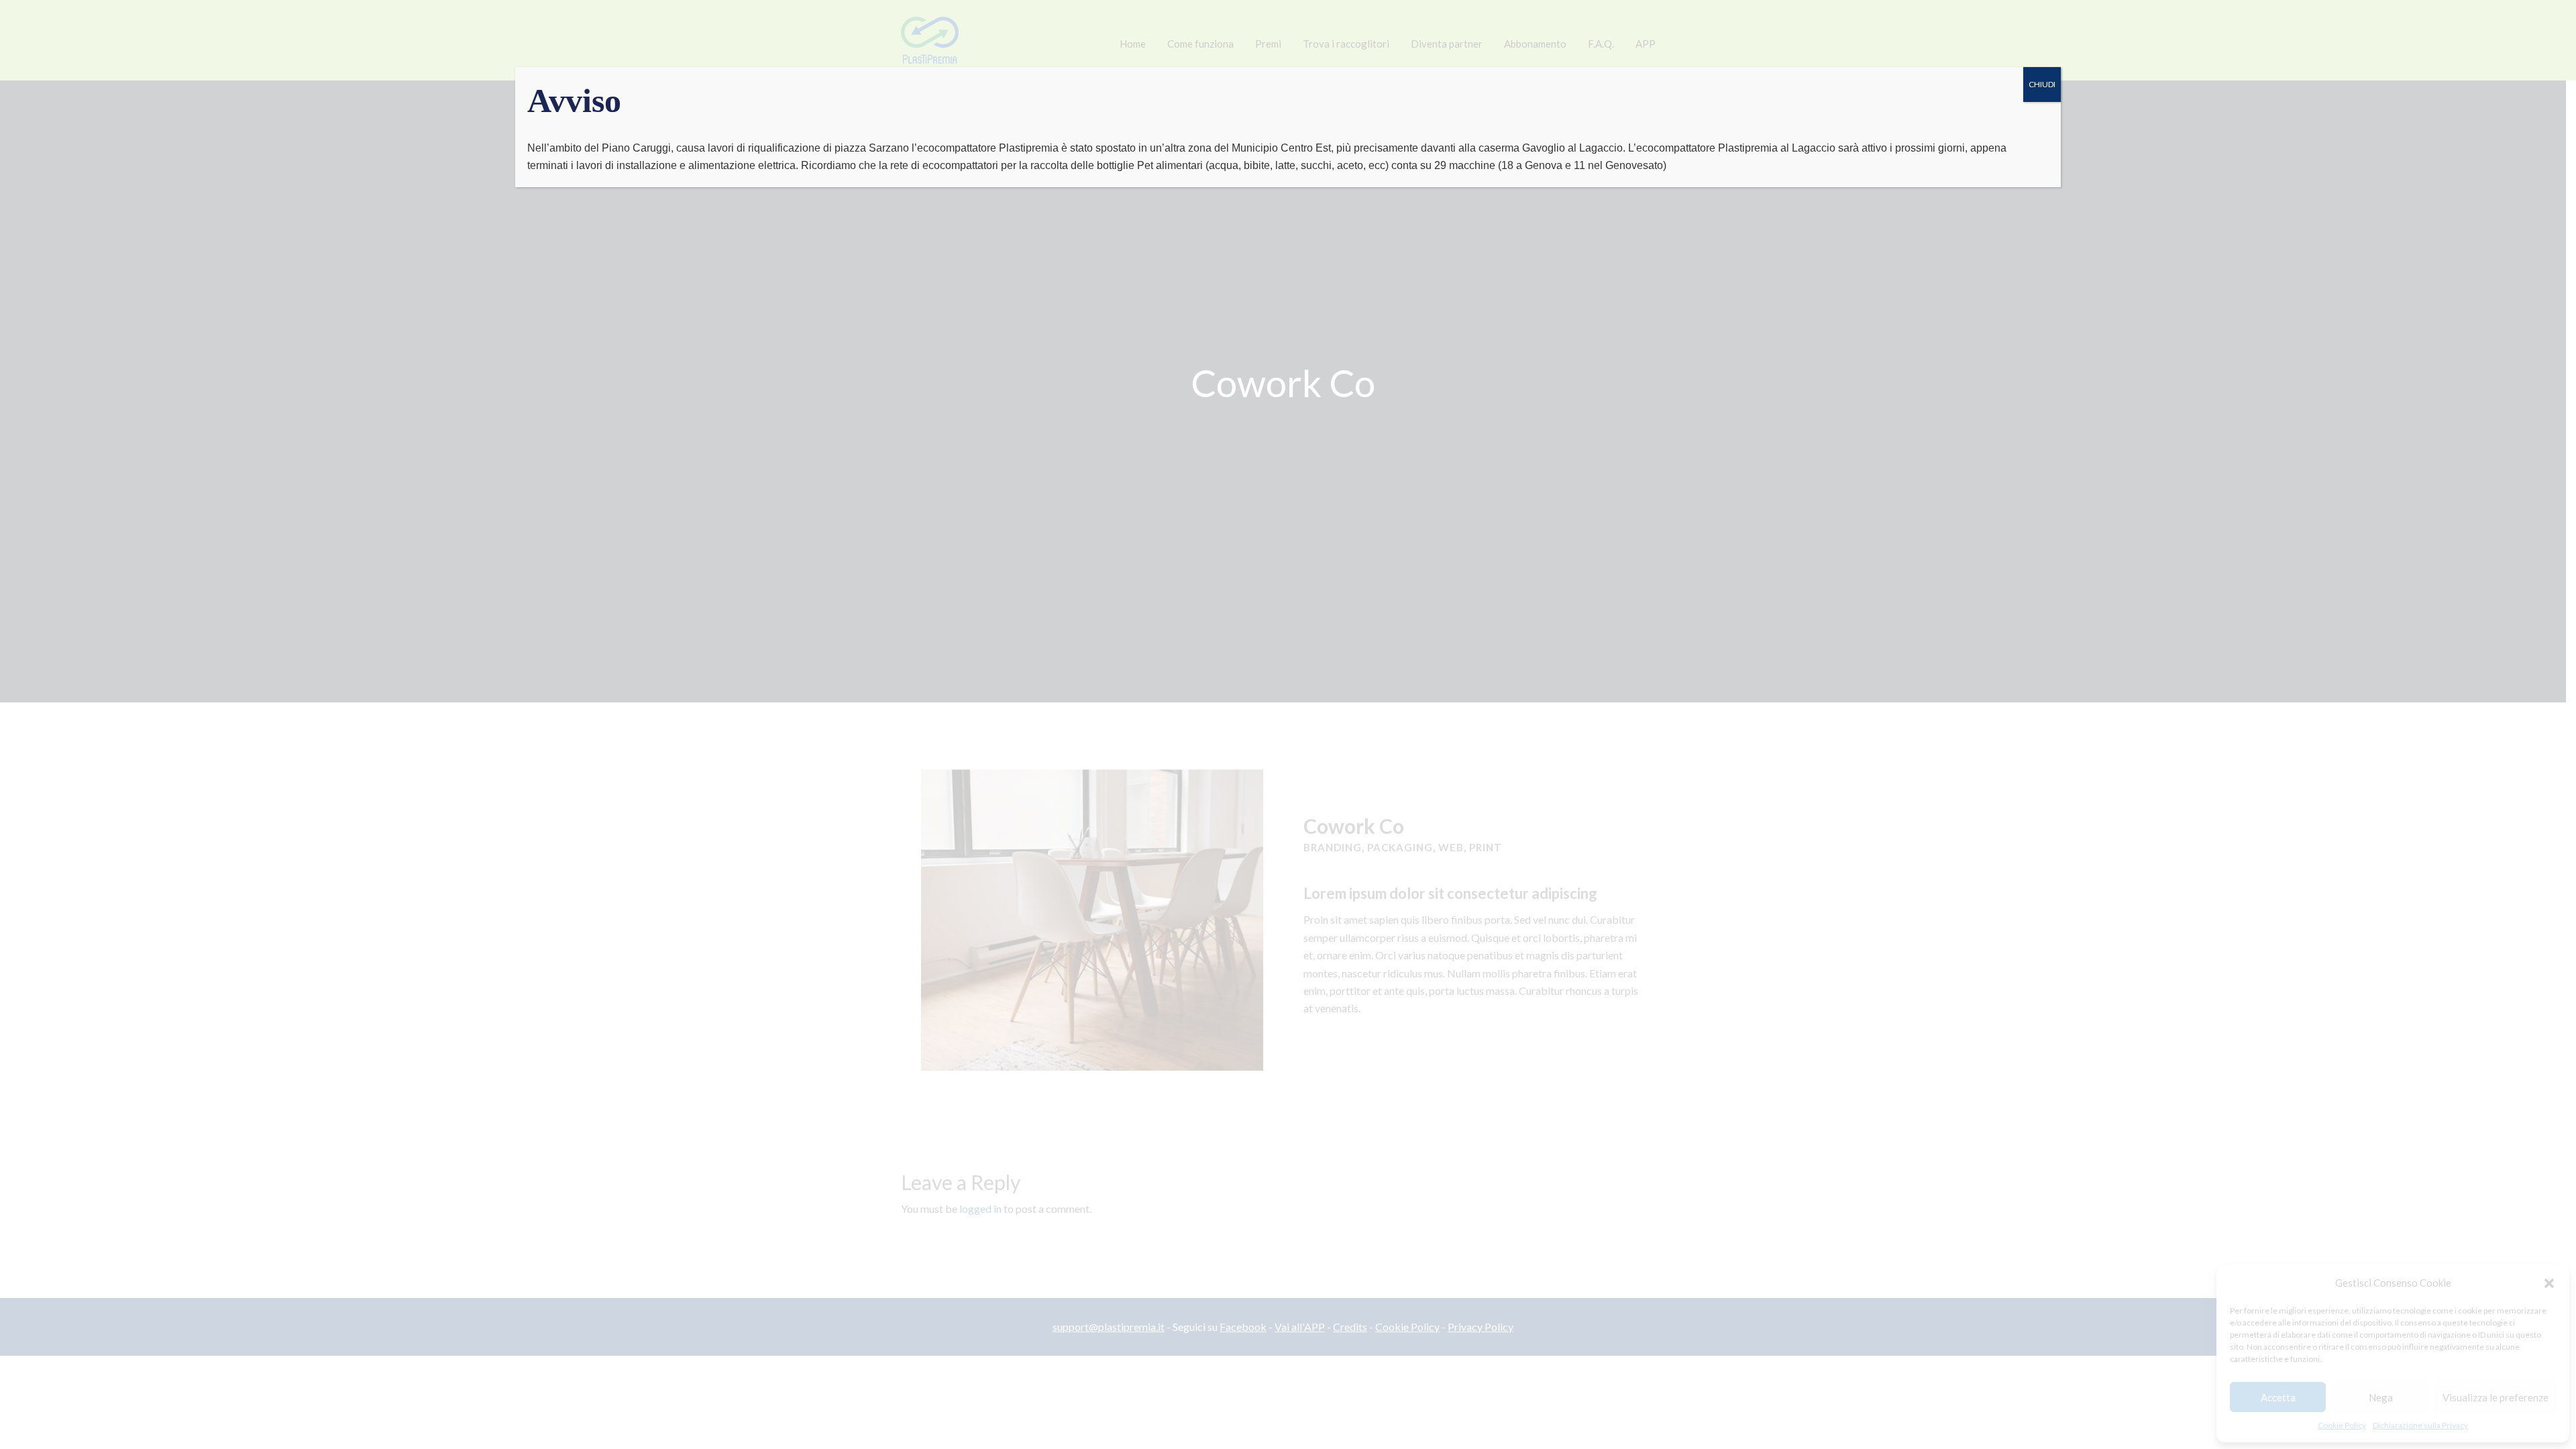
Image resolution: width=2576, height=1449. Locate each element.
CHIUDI (2042, 84)
